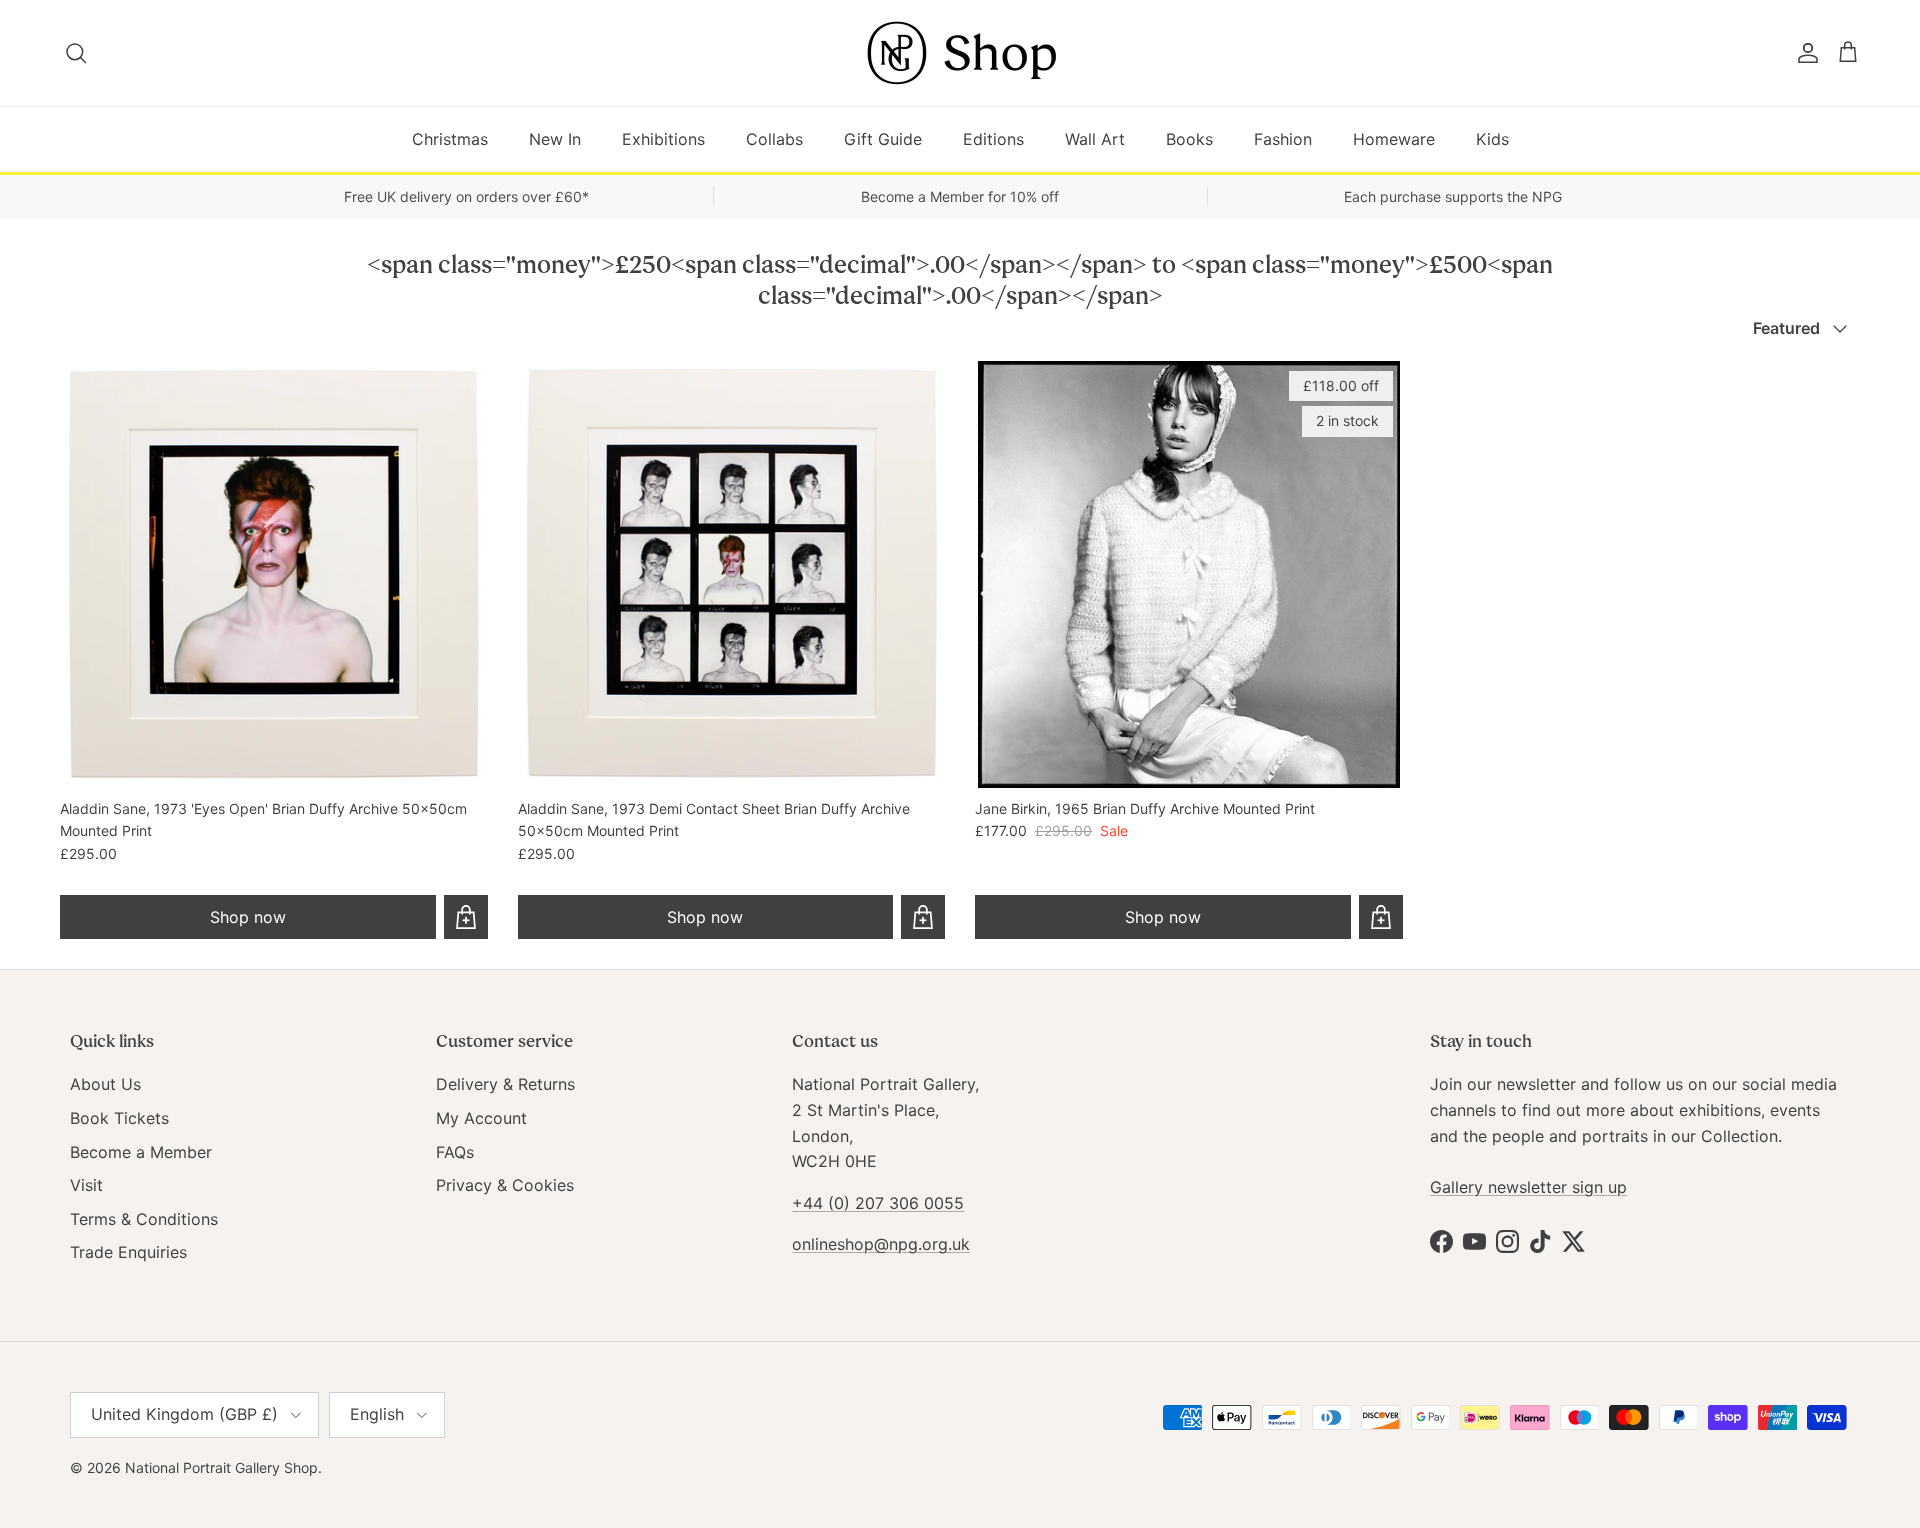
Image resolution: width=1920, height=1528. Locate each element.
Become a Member (141, 1152)
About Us (105, 1084)
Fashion (1283, 139)
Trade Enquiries (128, 1252)
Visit (86, 1185)
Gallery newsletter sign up (1528, 1187)
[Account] (1804, 53)
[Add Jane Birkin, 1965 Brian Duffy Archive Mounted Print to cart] (1381, 917)
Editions (993, 139)
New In (555, 139)
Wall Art (1095, 139)
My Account (481, 1118)
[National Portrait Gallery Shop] (960, 53)
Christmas (450, 139)
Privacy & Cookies (505, 1185)
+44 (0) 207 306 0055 (878, 1203)
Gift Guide (883, 139)
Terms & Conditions (144, 1219)
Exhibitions (663, 139)
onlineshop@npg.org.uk (881, 1244)
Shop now (248, 917)
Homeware (1394, 139)
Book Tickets (119, 1118)
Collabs (774, 139)
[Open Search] (77, 53)
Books (1189, 139)
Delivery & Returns (505, 1084)
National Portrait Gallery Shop (221, 1467)
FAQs (455, 1152)
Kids (1492, 139)
